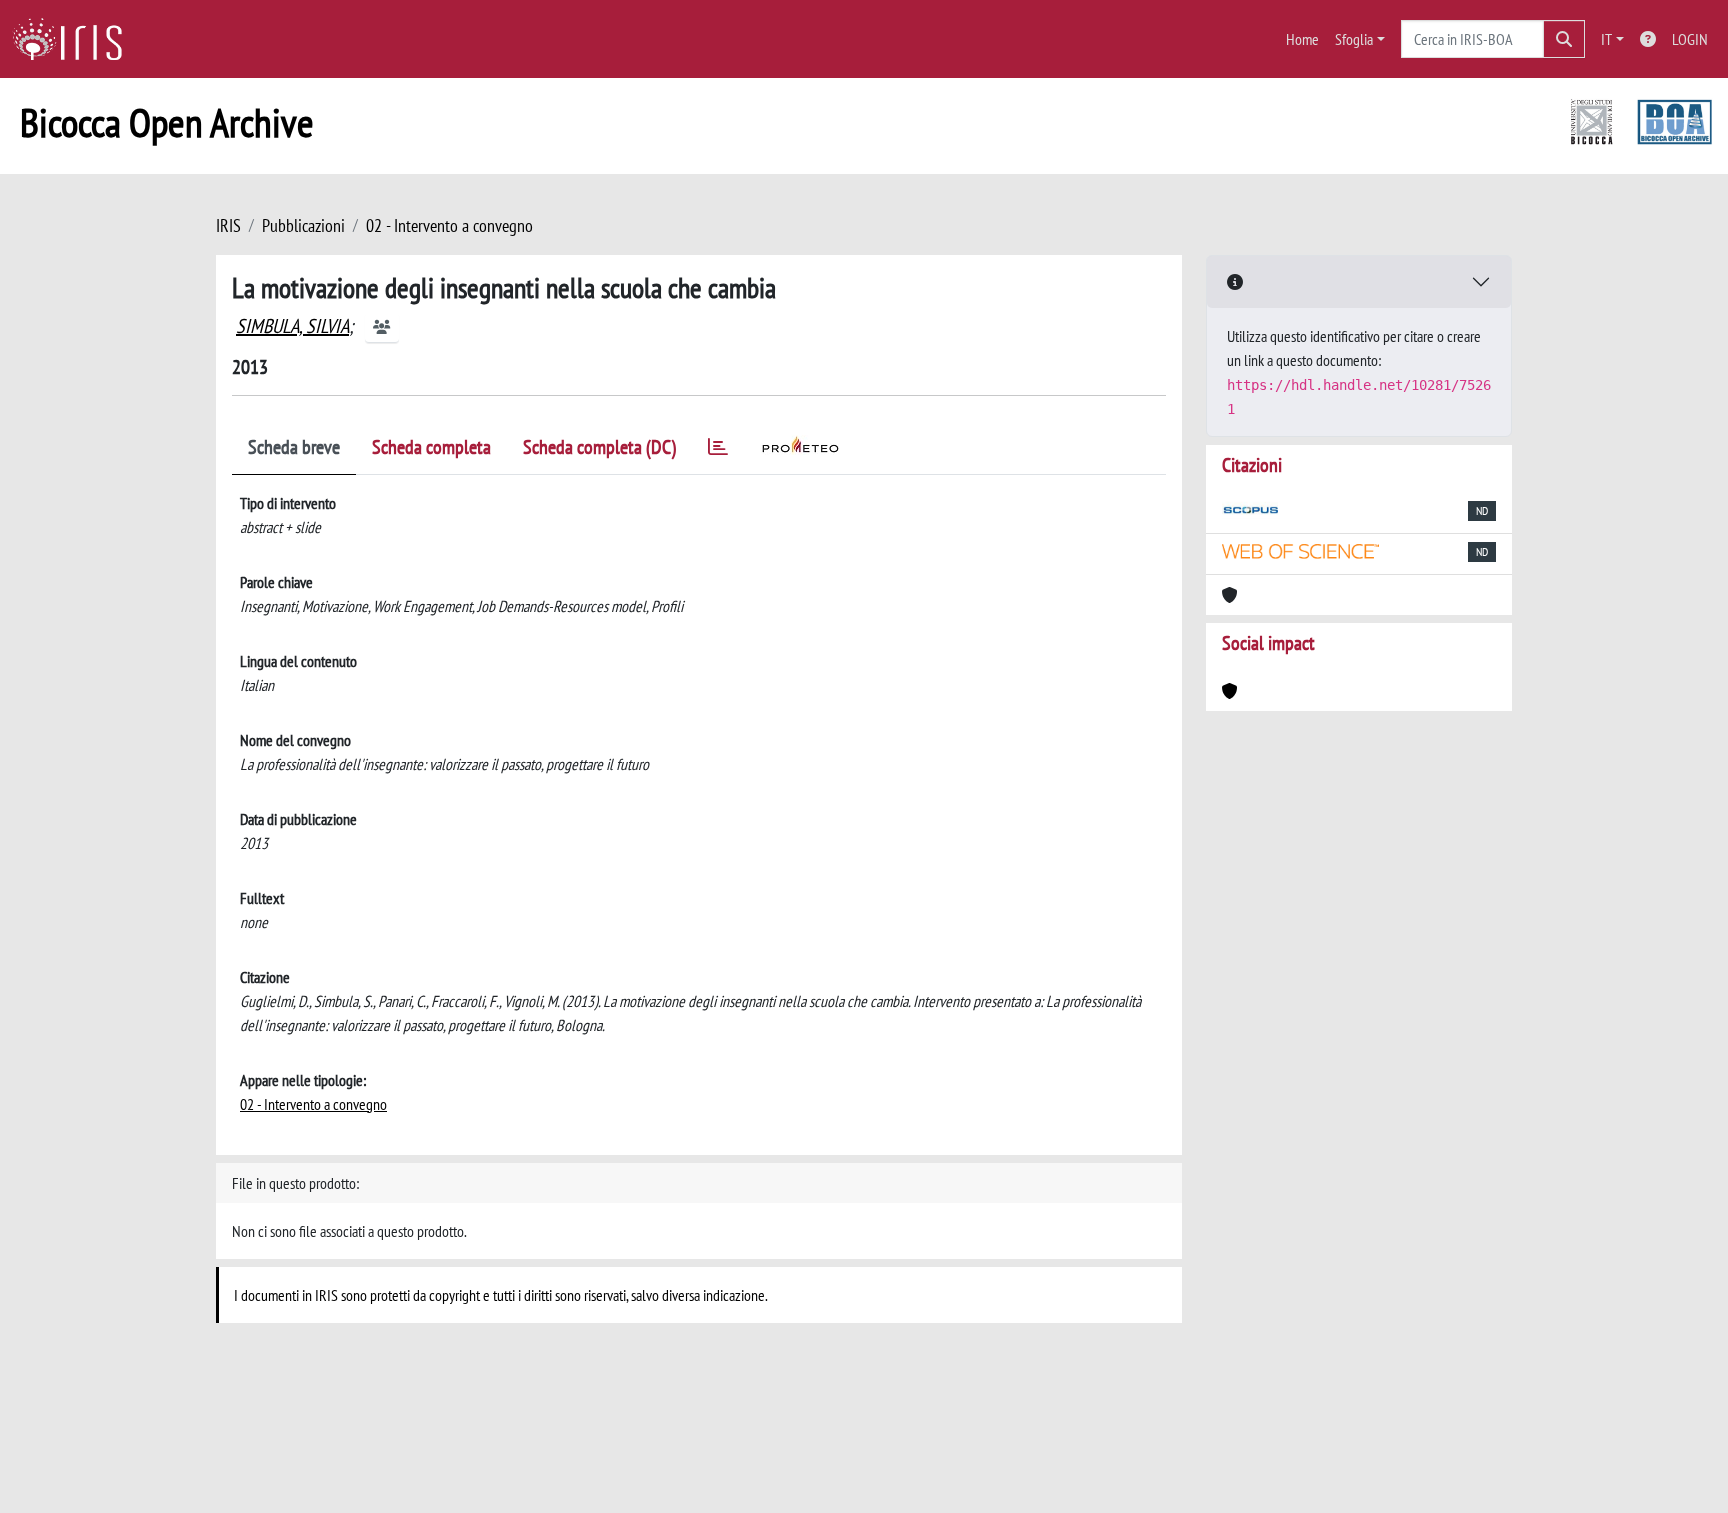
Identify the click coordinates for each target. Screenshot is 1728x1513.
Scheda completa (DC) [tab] (599, 447)
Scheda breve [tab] (294, 447)
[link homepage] (75, 39)
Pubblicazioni (303, 225)
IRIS (228, 225)
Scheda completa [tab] (431, 447)
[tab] (718, 450)
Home (1302, 39)
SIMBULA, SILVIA (292, 326)
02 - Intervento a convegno (449, 225)
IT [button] (1606, 39)
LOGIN (1690, 39)
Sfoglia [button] (1354, 39)
